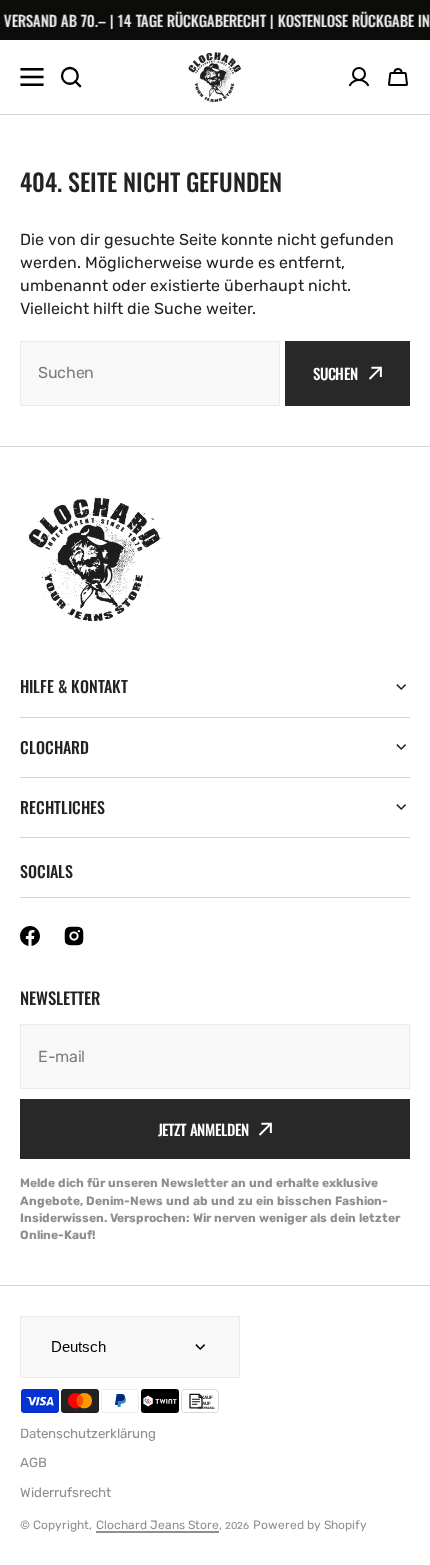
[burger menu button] (32, 77)
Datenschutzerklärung (88, 1433)
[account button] (359, 77)
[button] (398, 77)
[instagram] (74, 936)
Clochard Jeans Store (157, 1525)
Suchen (335, 373)
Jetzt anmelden (203, 1129)
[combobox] (150, 373)
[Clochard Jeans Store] (215, 77)
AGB (33, 1462)
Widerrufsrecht (65, 1492)
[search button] (71, 77)
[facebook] (30, 936)
